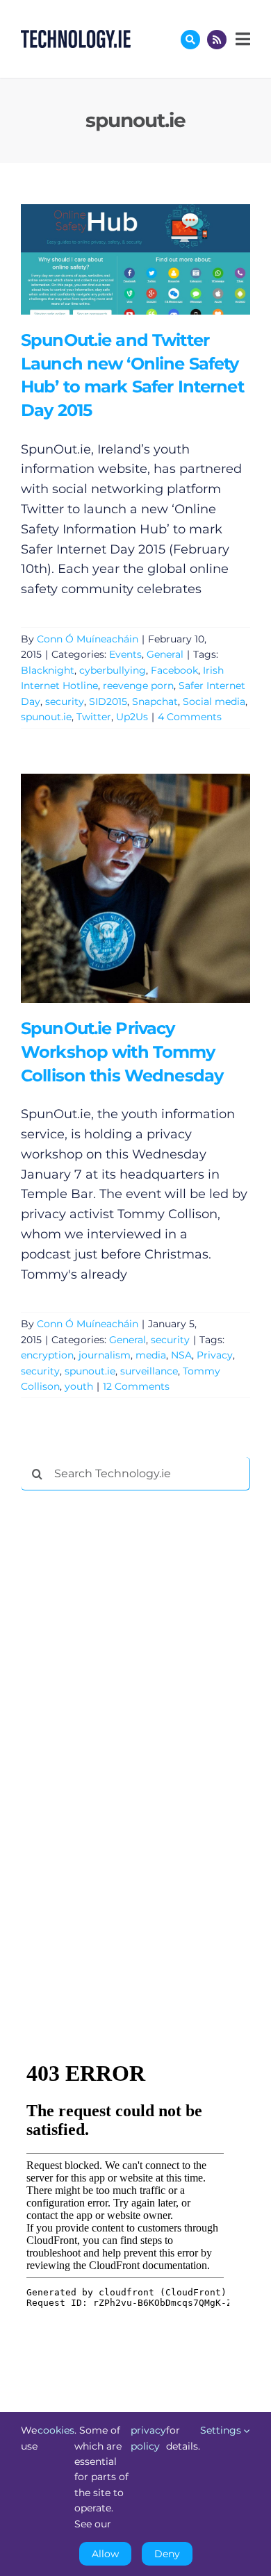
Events (125, 654)
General (165, 654)
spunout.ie (46, 717)
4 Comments (190, 717)
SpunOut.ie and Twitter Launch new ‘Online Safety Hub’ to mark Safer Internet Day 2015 (115, 259)
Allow (105, 2554)
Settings (222, 2430)
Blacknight (48, 670)
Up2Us (132, 717)
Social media (214, 701)
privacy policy (148, 2438)
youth (79, 1386)
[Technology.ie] (76, 36)
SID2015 (108, 701)
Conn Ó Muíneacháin (88, 639)
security (65, 701)
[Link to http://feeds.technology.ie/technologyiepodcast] (217, 40)
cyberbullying (113, 670)
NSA (181, 1355)
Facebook (174, 670)
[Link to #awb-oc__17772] (190, 40)
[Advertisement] (125, 1713)
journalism (105, 1355)
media (151, 1355)
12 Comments (136, 1386)
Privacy (215, 1355)
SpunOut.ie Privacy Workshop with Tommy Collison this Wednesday (115, 889)
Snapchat (155, 701)
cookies (56, 2430)
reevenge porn (138, 685)
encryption (47, 1355)
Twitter (94, 717)
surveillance (149, 1371)
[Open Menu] (241, 39)
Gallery (155, 259)
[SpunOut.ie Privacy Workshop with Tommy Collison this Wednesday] (135, 888)
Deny (167, 2554)
